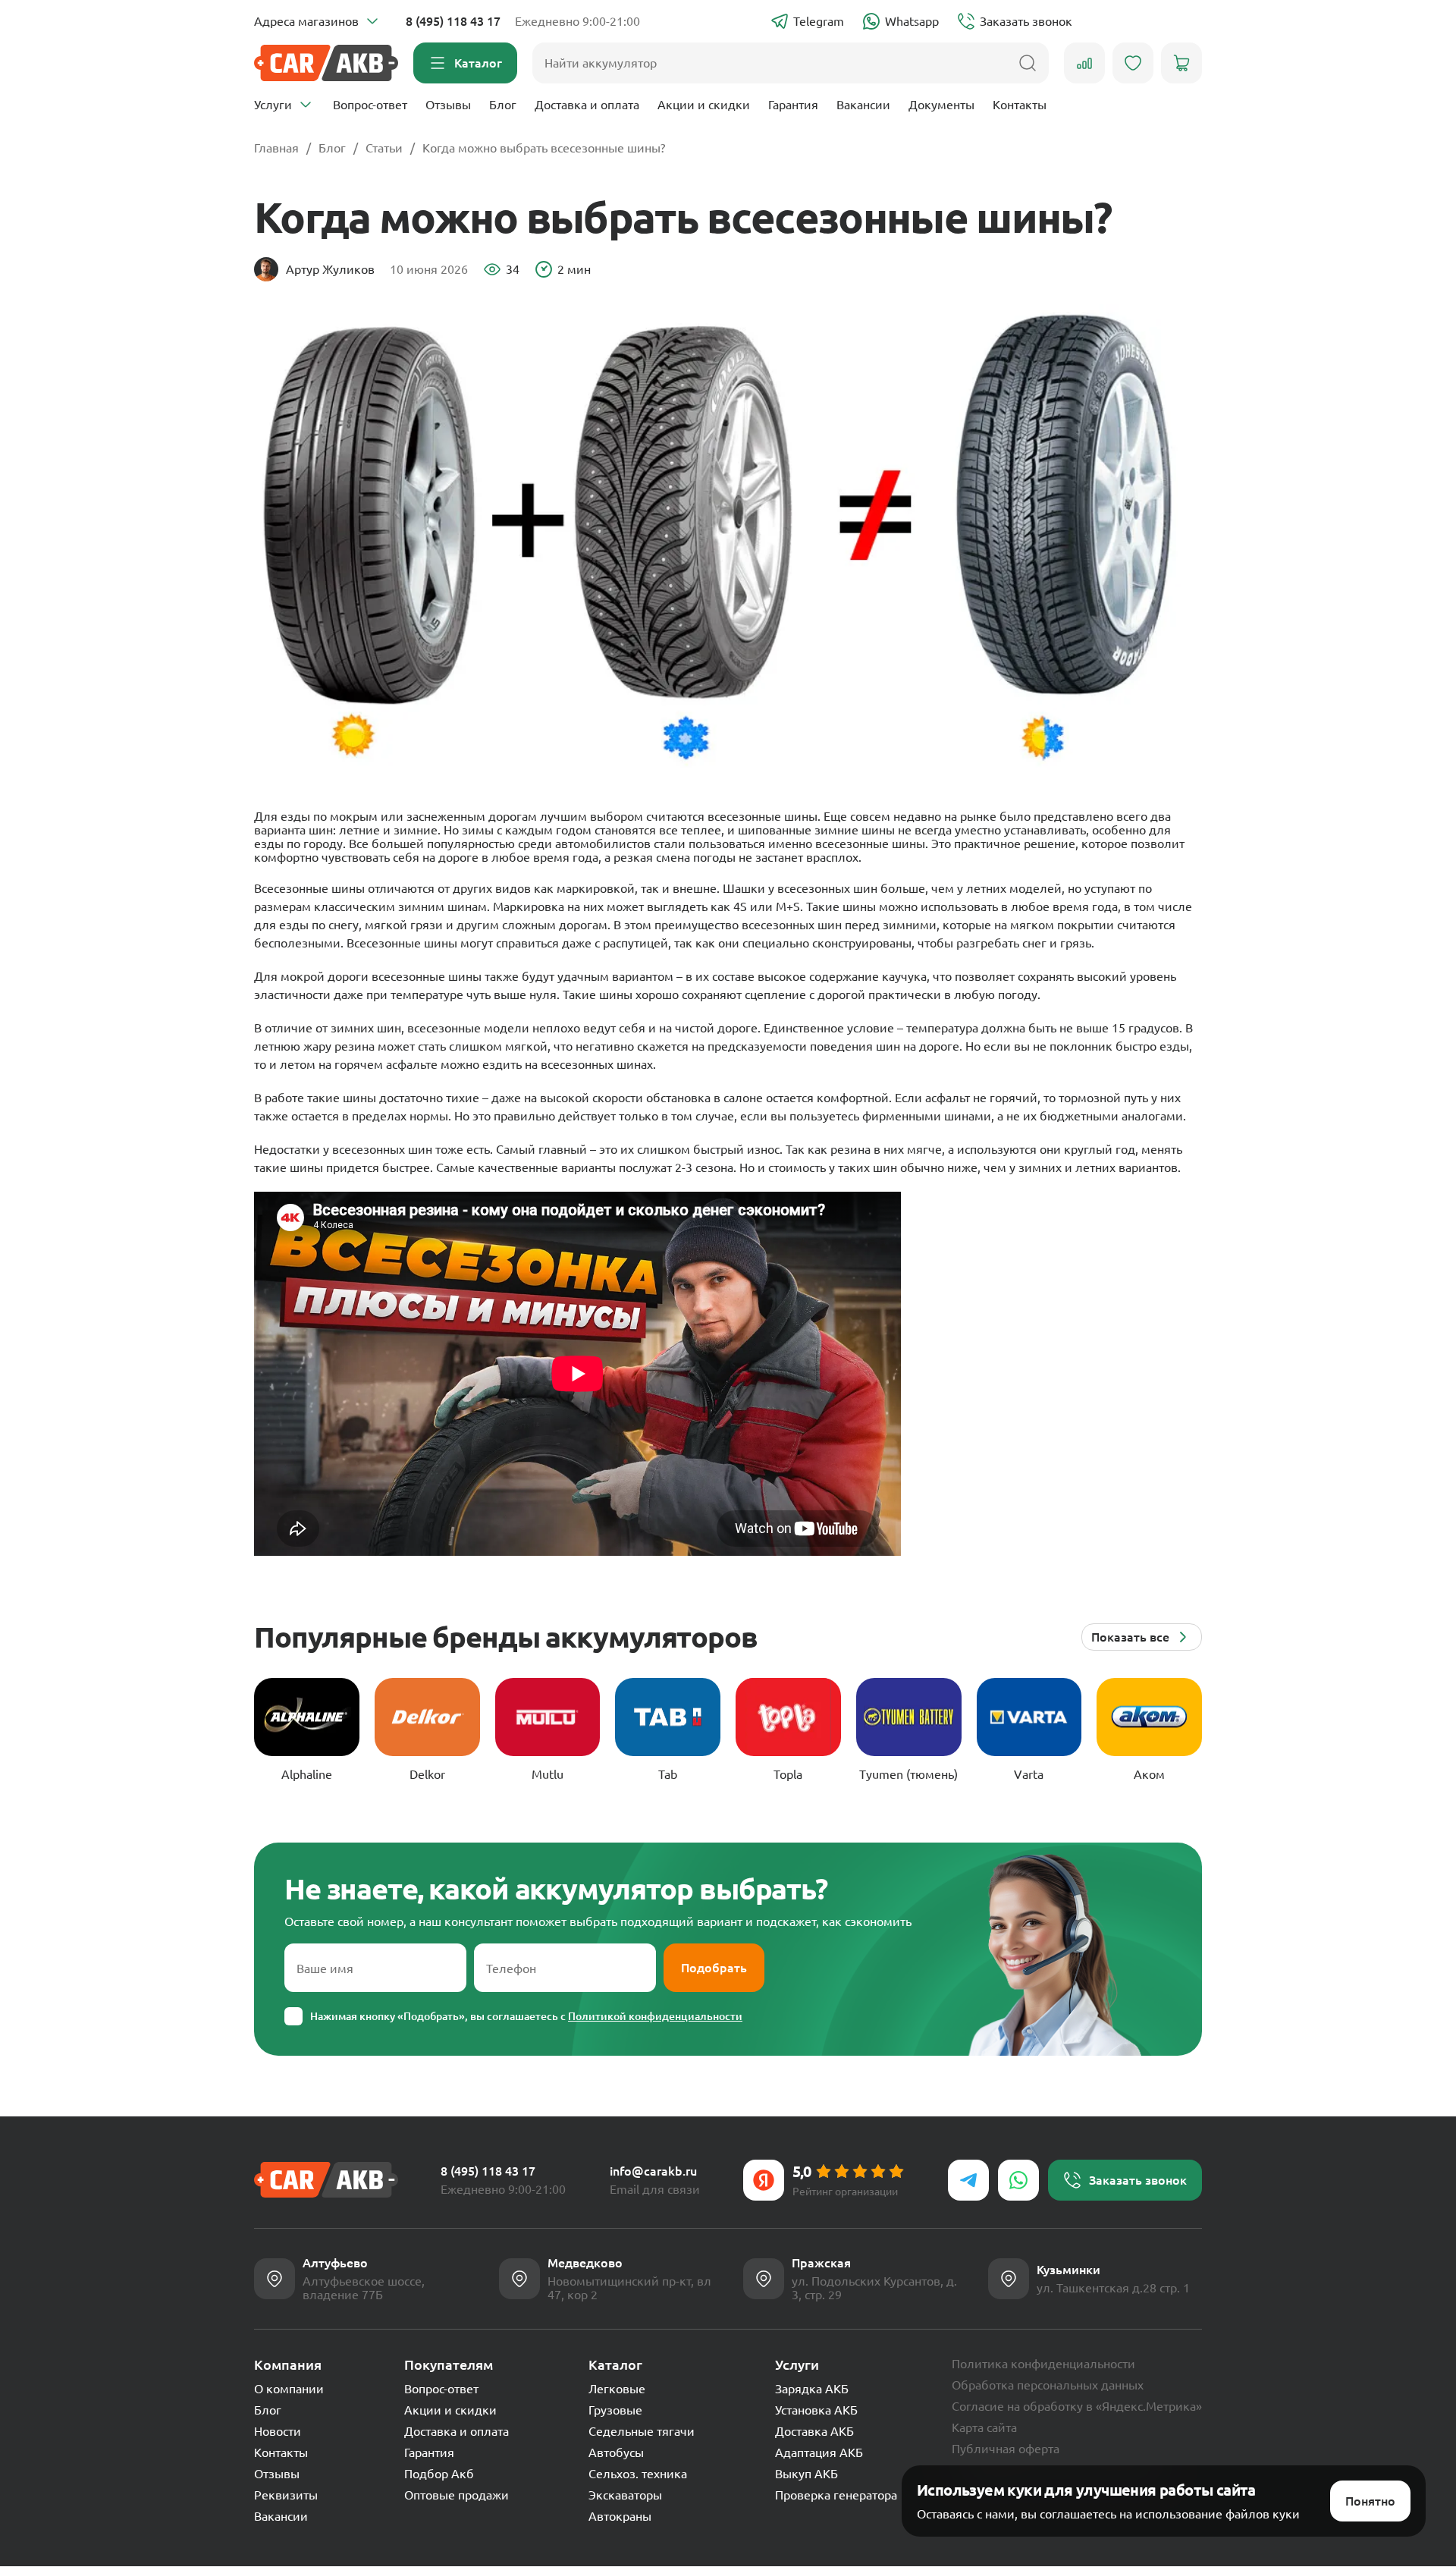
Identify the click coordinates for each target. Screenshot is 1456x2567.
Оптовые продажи (457, 2495)
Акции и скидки (704, 105)
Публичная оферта (1006, 2449)
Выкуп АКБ (806, 2474)
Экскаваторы (625, 2495)
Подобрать (714, 1968)
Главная (276, 148)
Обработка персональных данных (1048, 2385)
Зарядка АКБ (812, 2389)
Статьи (384, 148)
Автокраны (620, 2516)
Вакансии (863, 105)
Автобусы (616, 2452)
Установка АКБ (816, 2410)
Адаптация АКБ (819, 2452)
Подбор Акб (439, 2474)
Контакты (1020, 105)
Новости (278, 2431)
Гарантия (793, 105)
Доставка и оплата (587, 105)
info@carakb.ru (653, 2171)
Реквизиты (286, 2495)
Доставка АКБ (814, 2431)
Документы (941, 105)
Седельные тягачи (642, 2431)
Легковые (617, 2389)
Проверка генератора (836, 2495)
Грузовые (615, 2410)
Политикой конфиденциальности (655, 2016)
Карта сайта (984, 2427)
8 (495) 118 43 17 (453, 21)
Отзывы (448, 105)
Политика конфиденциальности (1043, 2364)
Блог (503, 105)
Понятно (1370, 2501)
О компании (289, 2389)
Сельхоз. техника (638, 2474)
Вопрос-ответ (370, 105)
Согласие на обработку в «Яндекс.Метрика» (1077, 2406)
